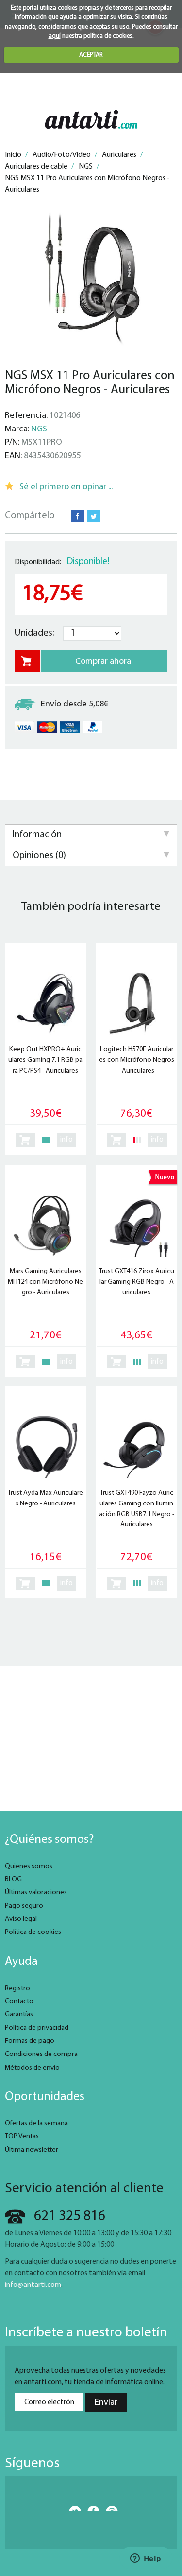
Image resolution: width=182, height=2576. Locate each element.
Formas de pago (30, 2041)
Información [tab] (37, 835)
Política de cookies (33, 1932)
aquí (55, 36)
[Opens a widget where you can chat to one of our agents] (146, 2559)
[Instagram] (109, 2508)
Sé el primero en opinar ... (66, 487)
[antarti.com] (91, 119)
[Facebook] (91, 2508)
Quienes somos (29, 1866)
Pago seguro (24, 1906)
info (66, 1140)
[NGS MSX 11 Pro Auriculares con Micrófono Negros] (91, 279)
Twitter (94, 516)
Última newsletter (32, 2150)
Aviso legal (21, 1919)
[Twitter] (73, 2508)
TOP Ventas (22, 2137)
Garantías (19, 2015)
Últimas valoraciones (36, 1893)
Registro (17, 1988)
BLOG (13, 1879)
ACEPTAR (91, 55)
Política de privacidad (37, 2028)
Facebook (78, 516)
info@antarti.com (33, 2285)
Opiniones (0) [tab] (39, 856)
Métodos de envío (32, 2068)
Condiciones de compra (41, 2054)
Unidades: (34, 633)
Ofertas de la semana (36, 2124)
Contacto (19, 2001)
